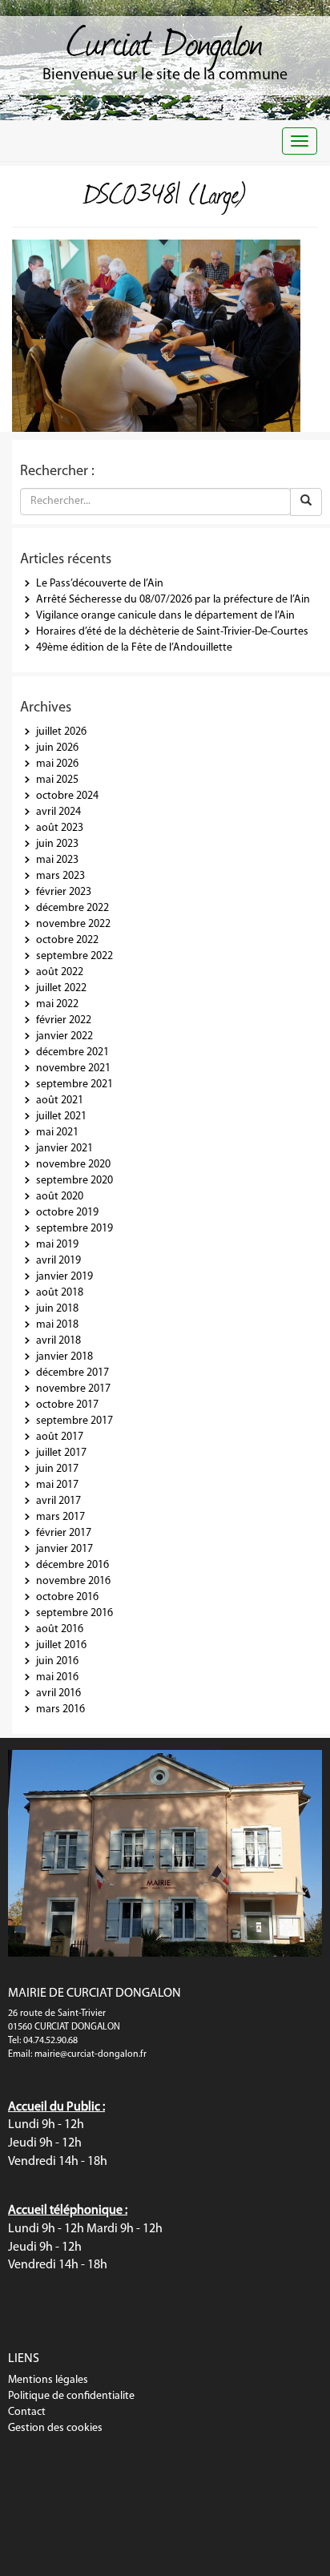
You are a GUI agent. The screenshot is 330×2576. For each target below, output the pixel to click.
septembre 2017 (74, 1421)
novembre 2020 (73, 1165)
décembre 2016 (72, 1565)
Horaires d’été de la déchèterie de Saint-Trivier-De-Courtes (172, 632)
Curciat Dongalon (165, 40)
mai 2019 (57, 1245)
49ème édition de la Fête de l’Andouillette (134, 648)
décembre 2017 (72, 1373)
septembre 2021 (74, 1084)
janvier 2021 (64, 1149)
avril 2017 (58, 1501)
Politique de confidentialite (71, 2396)
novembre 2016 (73, 1581)
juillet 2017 (61, 1453)
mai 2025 (57, 780)
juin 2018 (57, 1309)
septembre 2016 (74, 1613)
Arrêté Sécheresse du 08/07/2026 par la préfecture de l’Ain (173, 600)
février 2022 (64, 1020)
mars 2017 (60, 1517)
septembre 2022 (74, 956)
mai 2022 (57, 1004)
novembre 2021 (73, 1068)
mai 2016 (57, 1677)
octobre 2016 (67, 1597)
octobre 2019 (67, 1213)
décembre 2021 (72, 1052)
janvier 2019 (64, 1277)
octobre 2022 (67, 940)
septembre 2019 (74, 1229)
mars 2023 (60, 876)
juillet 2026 (61, 732)
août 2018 (60, 1293)
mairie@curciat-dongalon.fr (91, 2054)
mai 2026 (57, 764)
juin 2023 (57, 844)
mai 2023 (57, 860)
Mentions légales (48, 2380)
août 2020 (60, 1197)
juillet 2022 (61, 988)
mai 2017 (57, 1485)
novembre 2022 (73, 924)
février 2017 (64, 1533)
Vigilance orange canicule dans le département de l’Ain (165, 616)
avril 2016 (58, 1693)
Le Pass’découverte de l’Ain (100, 584)
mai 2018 (57, 1325)
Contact (27, 2412)
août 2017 (60, 1437)
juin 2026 (57, 748)
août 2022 (60, 972)
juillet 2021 (61, 1117)
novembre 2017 (73, 1389)
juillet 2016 (61, 1645)
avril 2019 (58, 1261)
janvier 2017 (64, 1549)
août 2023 (60, 828)
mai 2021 (57, 1133)
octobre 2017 (67, 1405)
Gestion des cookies (55, 2428)
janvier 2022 (64, 1036)
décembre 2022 (72, 908)
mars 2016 (60, 1709)
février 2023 (64, 892)
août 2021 (60, 1101)
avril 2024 (58, 812)
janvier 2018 (64, 1357)
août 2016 (60, 1629)
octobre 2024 (67, 796)
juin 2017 (57, 1469)
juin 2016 (57, 1661)
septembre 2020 (74, 1181)
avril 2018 (58, 1341)
